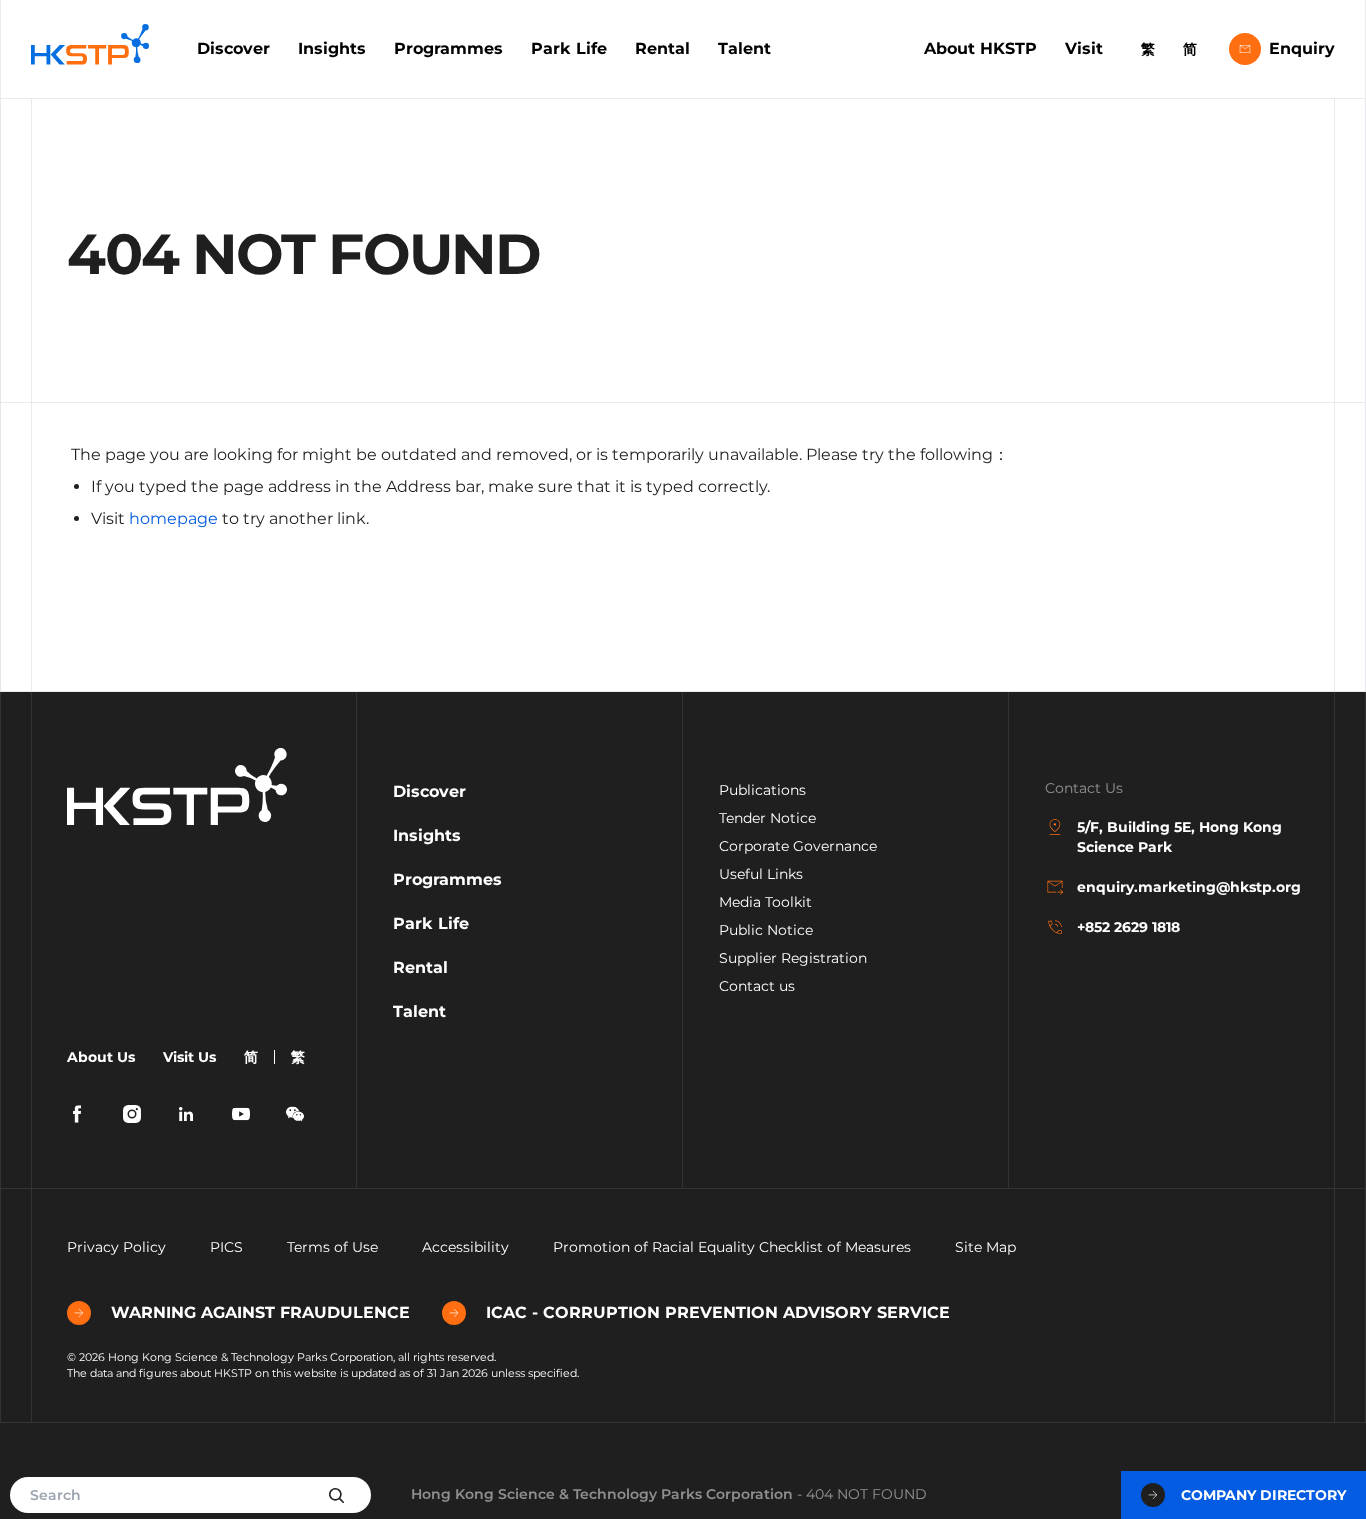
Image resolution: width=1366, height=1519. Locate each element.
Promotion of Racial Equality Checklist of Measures (732, 1247)
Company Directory (1263, 1495)
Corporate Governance (798, 846)
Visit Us (189, 1057)
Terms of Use (332, 1247)
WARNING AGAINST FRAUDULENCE (260, 1312)
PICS (226, 1247)
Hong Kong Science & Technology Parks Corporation (602, 1494)
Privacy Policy (116, 1247)
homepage (173, 518)
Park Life (569, 48)
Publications (762, 790)
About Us (101, 1057)
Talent (744, 48)
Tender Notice (767, 818)
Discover (233, 48)
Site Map (985, 1247)
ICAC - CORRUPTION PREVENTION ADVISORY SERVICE (718, 1312)
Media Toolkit (765, 902)
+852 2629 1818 (1128, 927)
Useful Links (761, 874)
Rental (662, 48)
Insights (332, 48)
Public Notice (766, 930)
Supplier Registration (793, 958)
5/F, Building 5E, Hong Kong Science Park (1179, 837)
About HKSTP (980, 48)
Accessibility (465, 1247)
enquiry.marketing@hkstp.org (1187, 887)
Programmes (448, 48)
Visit (1084, 48)
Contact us (757, 986)
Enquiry (1302, 48)
